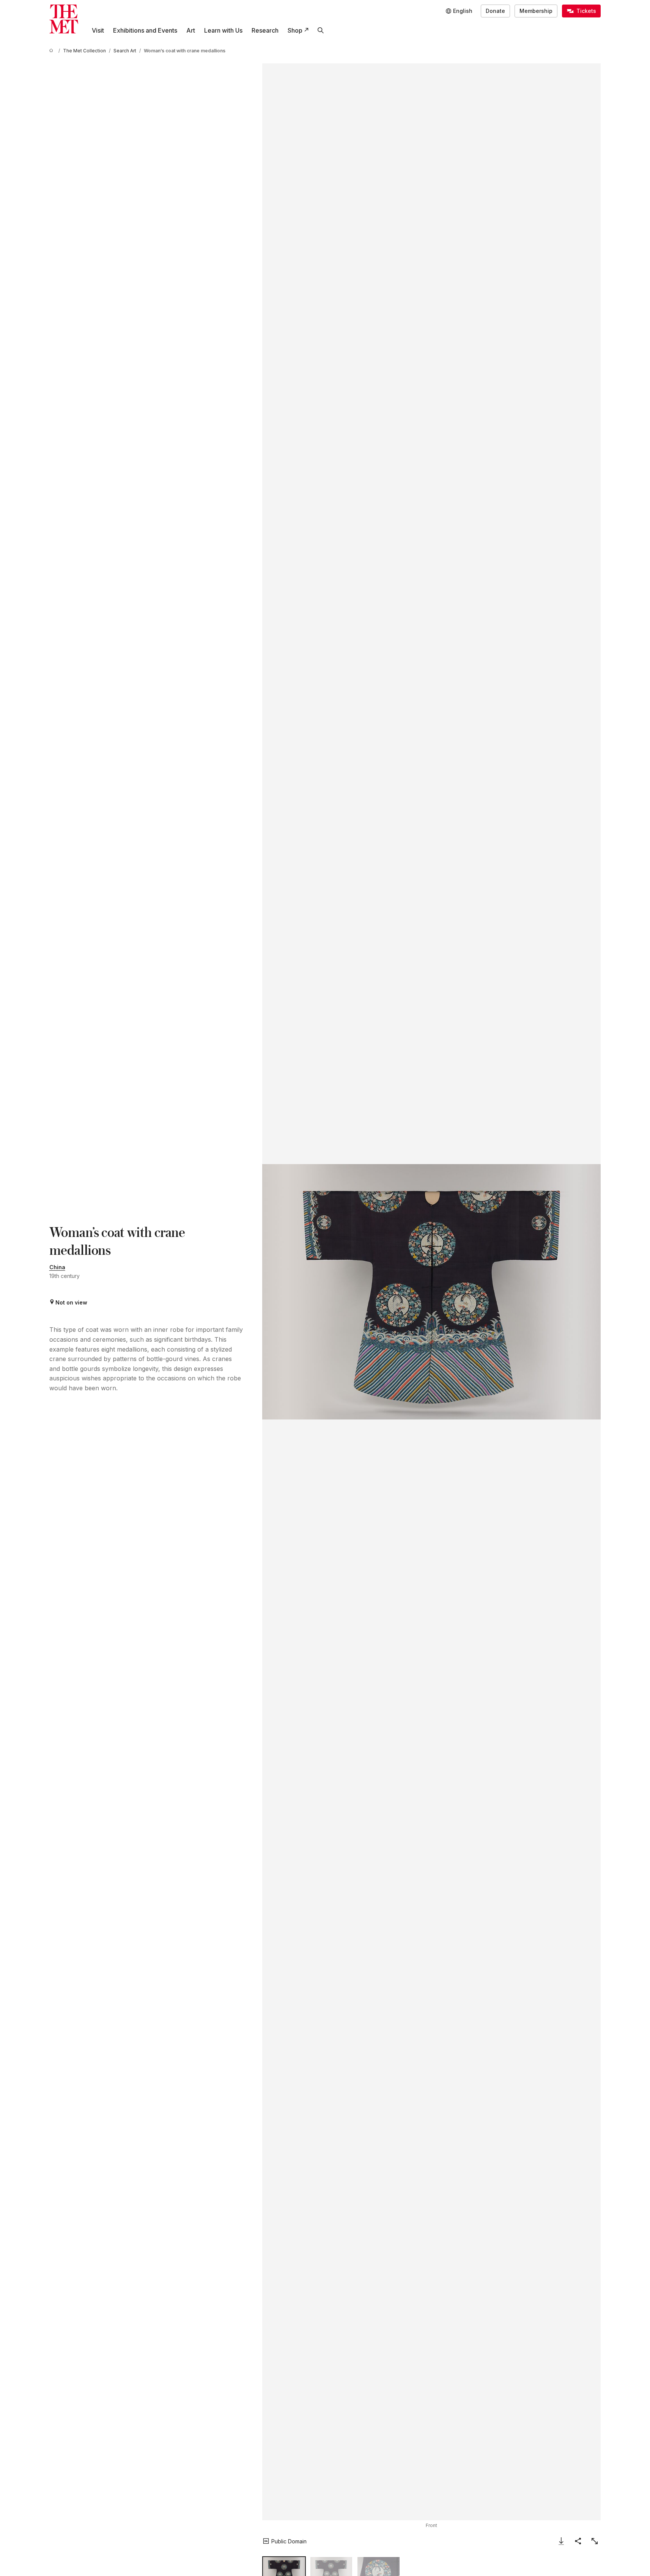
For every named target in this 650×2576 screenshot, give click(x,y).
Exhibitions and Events (145, 30)
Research (265, 30)
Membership (536, 11)
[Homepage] (64, 19)
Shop (295, 30)
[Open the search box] (321, 30)
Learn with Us (223, 30)
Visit (98, 30)
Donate (495, 11)
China (57, 1267)
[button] (431, 1292)
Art (191, 30)
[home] (52, 51)
